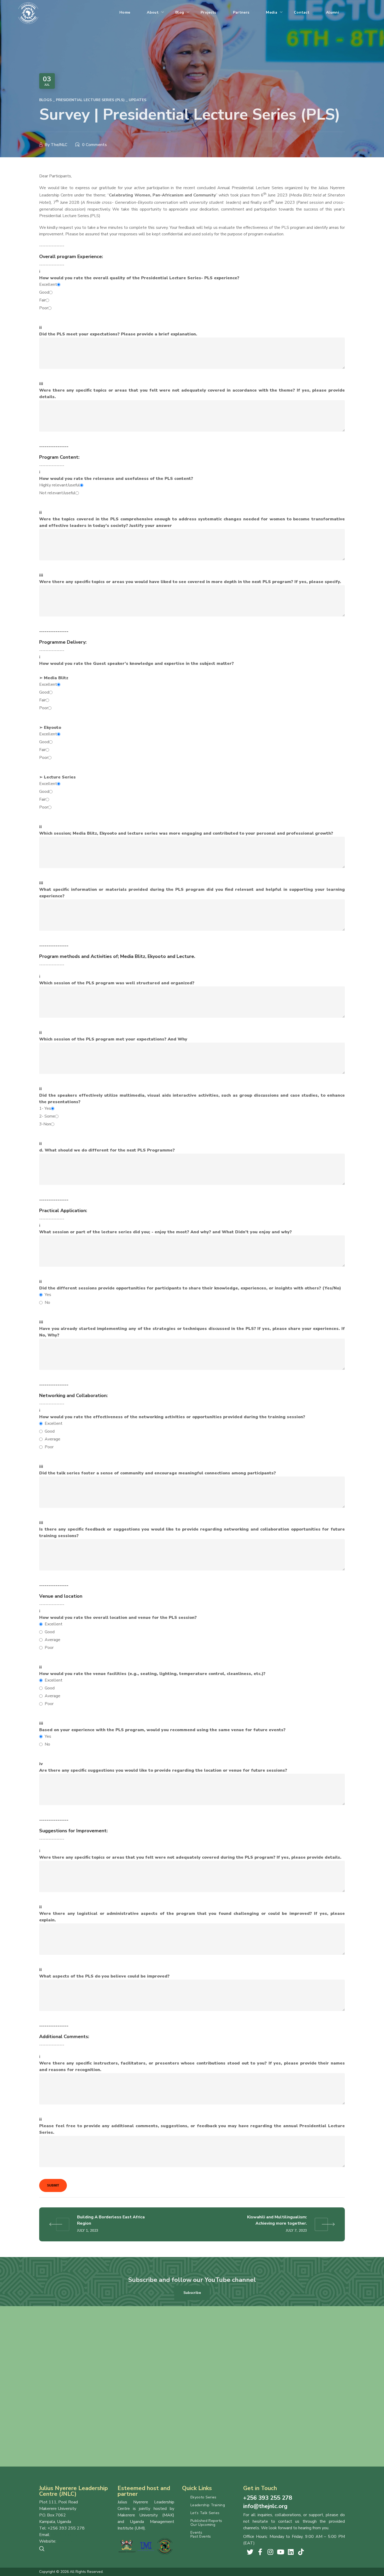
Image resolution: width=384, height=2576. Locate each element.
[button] (192, 2293)
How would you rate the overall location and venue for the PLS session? (118, 1633)
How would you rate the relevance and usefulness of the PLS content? (116, 486)
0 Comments (94, 145)
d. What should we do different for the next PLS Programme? (107, 1150)
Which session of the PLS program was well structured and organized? (117, 983)
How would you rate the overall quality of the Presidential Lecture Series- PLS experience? (139, 293)
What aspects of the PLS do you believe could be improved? (104, 1976)
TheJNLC (59, 145)
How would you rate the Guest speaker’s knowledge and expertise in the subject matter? (136, 664)
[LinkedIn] (291, 2552)
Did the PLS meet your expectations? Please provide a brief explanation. (118, 334)
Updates (138, 100)
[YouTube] (281, 2552)
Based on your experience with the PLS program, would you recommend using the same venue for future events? (162, 1737)
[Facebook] (260, 2552)
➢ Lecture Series (57, 792)
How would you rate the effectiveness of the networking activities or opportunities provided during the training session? (172, 1432)
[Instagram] (270, 2552)
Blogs (45, 100)
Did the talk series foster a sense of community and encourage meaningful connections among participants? (158, 1473)
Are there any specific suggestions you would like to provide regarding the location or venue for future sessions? (163, 1770)
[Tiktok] (301, 2552)
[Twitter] (250, 2552)
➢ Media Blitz (54, 693)
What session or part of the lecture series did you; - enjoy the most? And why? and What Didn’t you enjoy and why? (165, 1232)
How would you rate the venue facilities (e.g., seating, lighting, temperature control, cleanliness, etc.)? (152, 1689)
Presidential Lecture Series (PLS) (90, 100)
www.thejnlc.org (72, 2541)
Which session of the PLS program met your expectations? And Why (113, 1039)
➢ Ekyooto (50, 743)
